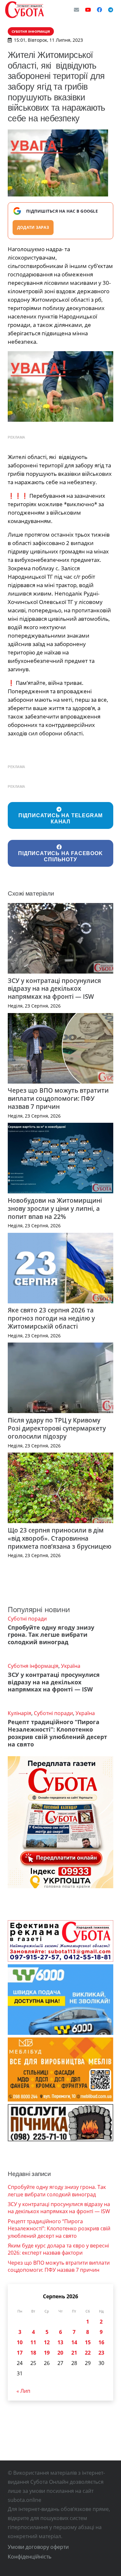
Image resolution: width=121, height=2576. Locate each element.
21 (74, 2353)
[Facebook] (99, 10)
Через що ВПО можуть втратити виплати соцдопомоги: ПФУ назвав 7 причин (58, 1098)
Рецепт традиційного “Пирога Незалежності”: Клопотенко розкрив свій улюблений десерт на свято (57, 1733)
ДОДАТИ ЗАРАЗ (33, 227)
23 (101, 2353)
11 (33, 2342)
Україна (71, 1666)
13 (60, 2342)
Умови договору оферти (38, 2547)
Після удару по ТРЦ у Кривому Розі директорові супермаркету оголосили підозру (57, 1428)
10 (20, 2342)
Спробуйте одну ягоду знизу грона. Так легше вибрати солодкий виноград (51, 1635)
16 (101, 2342)
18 (33, 2353)
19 (47, 2353)
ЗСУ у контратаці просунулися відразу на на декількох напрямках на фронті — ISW (54, 989)
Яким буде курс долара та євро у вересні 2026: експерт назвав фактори (58, 2249)
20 (60, 2353)
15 (88, 2342)
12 (47, 2342)
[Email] (76, 10)
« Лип (23, 2391)
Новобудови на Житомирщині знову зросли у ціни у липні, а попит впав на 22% (55, 1208)
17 (20, 2353)
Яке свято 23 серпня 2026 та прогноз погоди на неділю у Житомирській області (51, 1318)
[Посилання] (25, 10)
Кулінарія (20, 1713)
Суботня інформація (33, 1666)
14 (74, 2342)
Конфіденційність (30, 2557)
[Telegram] (111, 10)
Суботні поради (27, 1619)
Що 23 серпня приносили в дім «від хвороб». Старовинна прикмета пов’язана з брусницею (60, 1538)
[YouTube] (88, 10)
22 (88, 2353)
